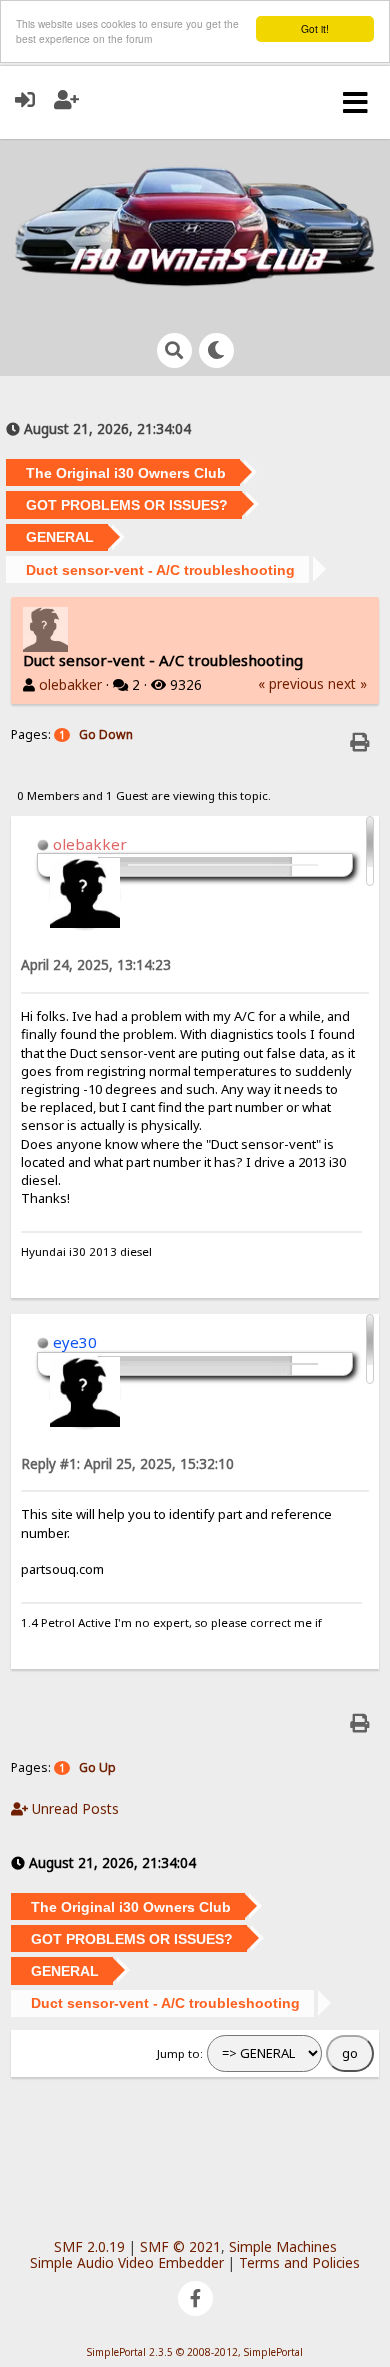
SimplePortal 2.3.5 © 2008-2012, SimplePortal (195, 2352)
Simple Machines (283, 2246)
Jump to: (180, 2053)
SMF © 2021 (180, 2246)
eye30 (75, 1342)
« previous (291, 683)
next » (347, 683)
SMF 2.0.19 (89, 2246)
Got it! (315, 28)
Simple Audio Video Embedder (127, 2262)
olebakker (70, 684)
